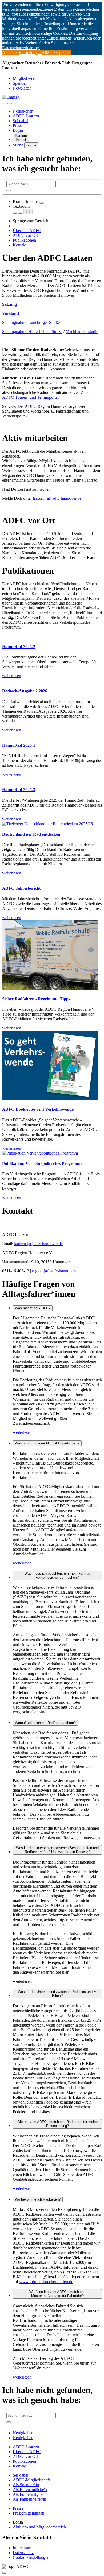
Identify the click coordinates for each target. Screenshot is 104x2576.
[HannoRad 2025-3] (52, 779)
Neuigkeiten (23, 111)
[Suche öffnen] (10, 103)
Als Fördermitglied (29, 2494)
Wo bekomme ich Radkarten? (38, 2199)
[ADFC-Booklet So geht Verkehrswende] (52, 1066)
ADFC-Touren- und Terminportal (30, 397)
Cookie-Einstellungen (31, 2557)
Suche (19, 145)
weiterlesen (22, 1432)
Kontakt (20, 245)
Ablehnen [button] (10, 53)
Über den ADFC (27, 231)
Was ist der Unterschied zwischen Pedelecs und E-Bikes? (57, 1994)
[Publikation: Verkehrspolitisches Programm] (52, 1153)
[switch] (42, 203)
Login (18, 130)
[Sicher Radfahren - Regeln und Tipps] (52, 956)
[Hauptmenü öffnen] (15, 103)
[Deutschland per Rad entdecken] (52, 824)
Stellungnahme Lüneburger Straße (31, 322)
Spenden (20, 83)
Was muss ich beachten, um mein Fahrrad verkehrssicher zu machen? (57, 1575)
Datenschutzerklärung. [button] (21, 48)
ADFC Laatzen (26, 116)
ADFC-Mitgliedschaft (31, 2480)
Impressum (22, 2548)
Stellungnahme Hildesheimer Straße (32, 332)
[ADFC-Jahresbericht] (52, 878)
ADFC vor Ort (25, 235)
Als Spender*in (26, 2485)
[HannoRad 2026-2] (52, 636)
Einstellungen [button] (30, 53)
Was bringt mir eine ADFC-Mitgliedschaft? (47, 1443)
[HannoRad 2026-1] (52, 735)
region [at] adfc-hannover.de (56, 1271)
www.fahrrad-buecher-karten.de (46, 2282)
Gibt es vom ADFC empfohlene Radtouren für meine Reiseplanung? (57, 2124)
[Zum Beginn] (4, 2573)
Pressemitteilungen (29, 2513)
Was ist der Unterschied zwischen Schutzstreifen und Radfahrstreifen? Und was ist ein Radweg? (57, 1850)
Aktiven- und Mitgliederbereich (39, 2527)
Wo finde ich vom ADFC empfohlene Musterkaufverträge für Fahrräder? (57, 2294)
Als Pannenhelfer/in (29, 2499)
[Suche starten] (9, 191)
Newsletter (22, 88)
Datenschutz (23, 2553)
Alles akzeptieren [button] (56, 53)
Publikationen (24, 240)
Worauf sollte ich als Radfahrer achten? (45, 1723)
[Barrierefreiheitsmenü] (4, 103)
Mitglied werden (27, 78)
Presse (18, 125)
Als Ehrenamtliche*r (30, 2490)
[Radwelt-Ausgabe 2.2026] (52, 681)
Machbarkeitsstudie (82, 332)
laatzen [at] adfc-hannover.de (57, 498)
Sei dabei (21, 121)
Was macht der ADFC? (33, 1308)
